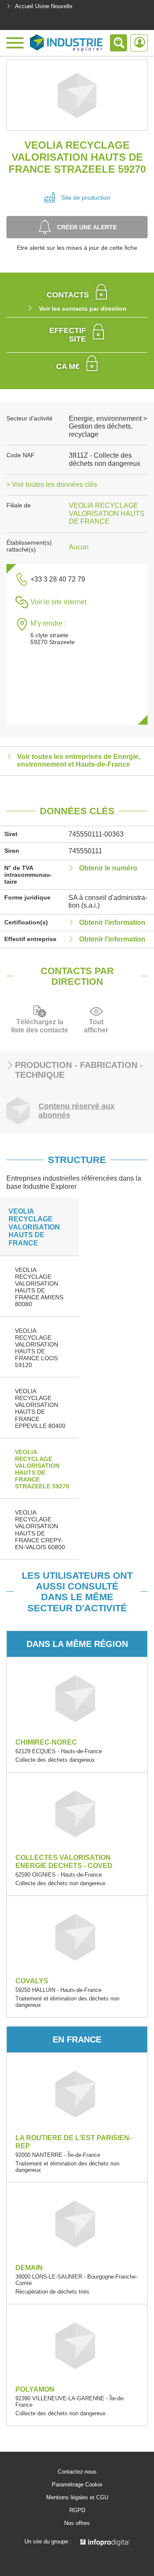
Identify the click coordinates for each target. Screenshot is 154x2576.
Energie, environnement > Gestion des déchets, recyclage (108, 426)
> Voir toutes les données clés (52, 484)
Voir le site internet (58, 602)
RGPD (77, 2510)
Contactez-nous (77, 2472)
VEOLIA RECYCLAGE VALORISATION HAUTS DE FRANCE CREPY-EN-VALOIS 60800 (40, 1529)
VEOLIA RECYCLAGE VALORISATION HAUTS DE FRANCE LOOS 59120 (37, 1348)
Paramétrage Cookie (77, 2485)
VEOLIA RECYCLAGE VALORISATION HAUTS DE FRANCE (107, 513)
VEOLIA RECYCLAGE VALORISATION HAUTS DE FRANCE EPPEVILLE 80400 (40, 1408)
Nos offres (77, 2523)
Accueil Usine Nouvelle (44, 6)
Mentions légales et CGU (77, 2498)
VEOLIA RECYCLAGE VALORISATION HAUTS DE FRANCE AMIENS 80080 (39, 1287)
